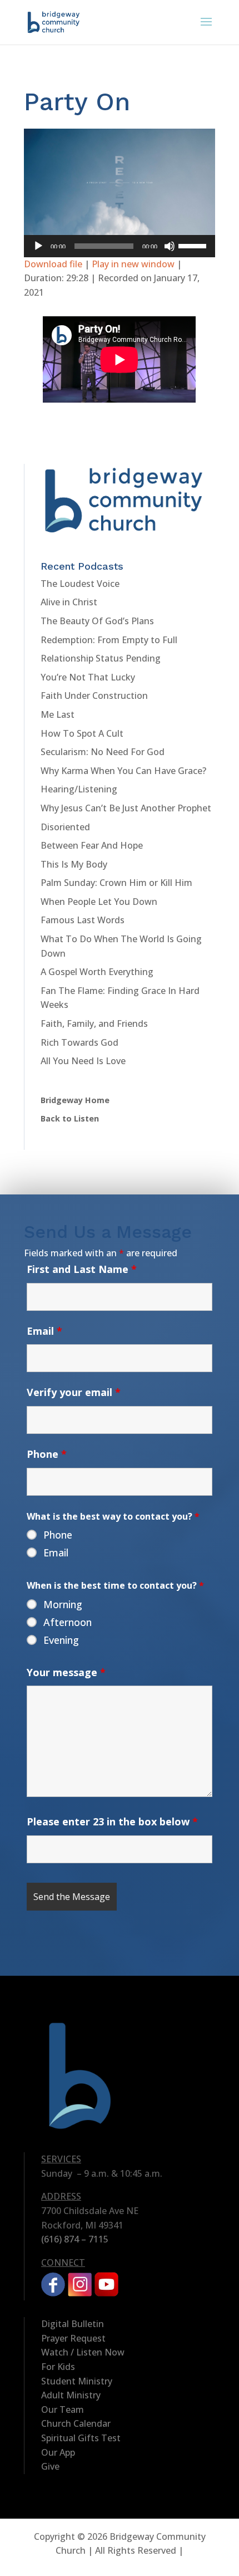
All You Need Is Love (83, 1061)
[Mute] (170, 246)
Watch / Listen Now (83, 2352)
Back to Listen (70, 1118)
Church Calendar (76, 2423)
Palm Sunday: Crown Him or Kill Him (116, 883)
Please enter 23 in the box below (112, 1821)
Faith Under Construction (94, 696)
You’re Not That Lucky (88, 677)
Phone (47, 1454)
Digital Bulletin (73, 2324)
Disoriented (65, 827)
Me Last (58, 714)
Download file (53, 264)
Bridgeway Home (75, 1100)
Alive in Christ (69, 602)
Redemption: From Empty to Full (109, 640)
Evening (61, 1640)
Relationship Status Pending (101, 658)
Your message (66, 1672)
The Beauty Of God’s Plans (97, 621)
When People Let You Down (99, 902)
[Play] (38, 246)
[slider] (194, 245)
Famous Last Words (83, 920)
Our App (58, 2452)
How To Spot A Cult (82, 733)
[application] (120, 246)
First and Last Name (82, 1269)
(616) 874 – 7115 (75, 2239)
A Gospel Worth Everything (97, 972)
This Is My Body (74, 864)
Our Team (63, 2410)
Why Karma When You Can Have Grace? (123, 771)
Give (50, 2466)
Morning (63, 1604)
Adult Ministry (71, 2395)
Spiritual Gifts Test (81, 2438)
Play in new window (133, 264)
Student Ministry (77, 2381)
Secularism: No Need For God (103, 752)
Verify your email (74, 1392)
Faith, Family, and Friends (94, 1023)
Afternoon (68, 1622)
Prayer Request (73, 2338)
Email (44, 1331)
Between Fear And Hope (92, 845)
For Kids (58, 2367)
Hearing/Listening (79, 789)
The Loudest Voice (80, 584)
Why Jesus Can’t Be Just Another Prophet (126, 808)
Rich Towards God (79, 1042)
